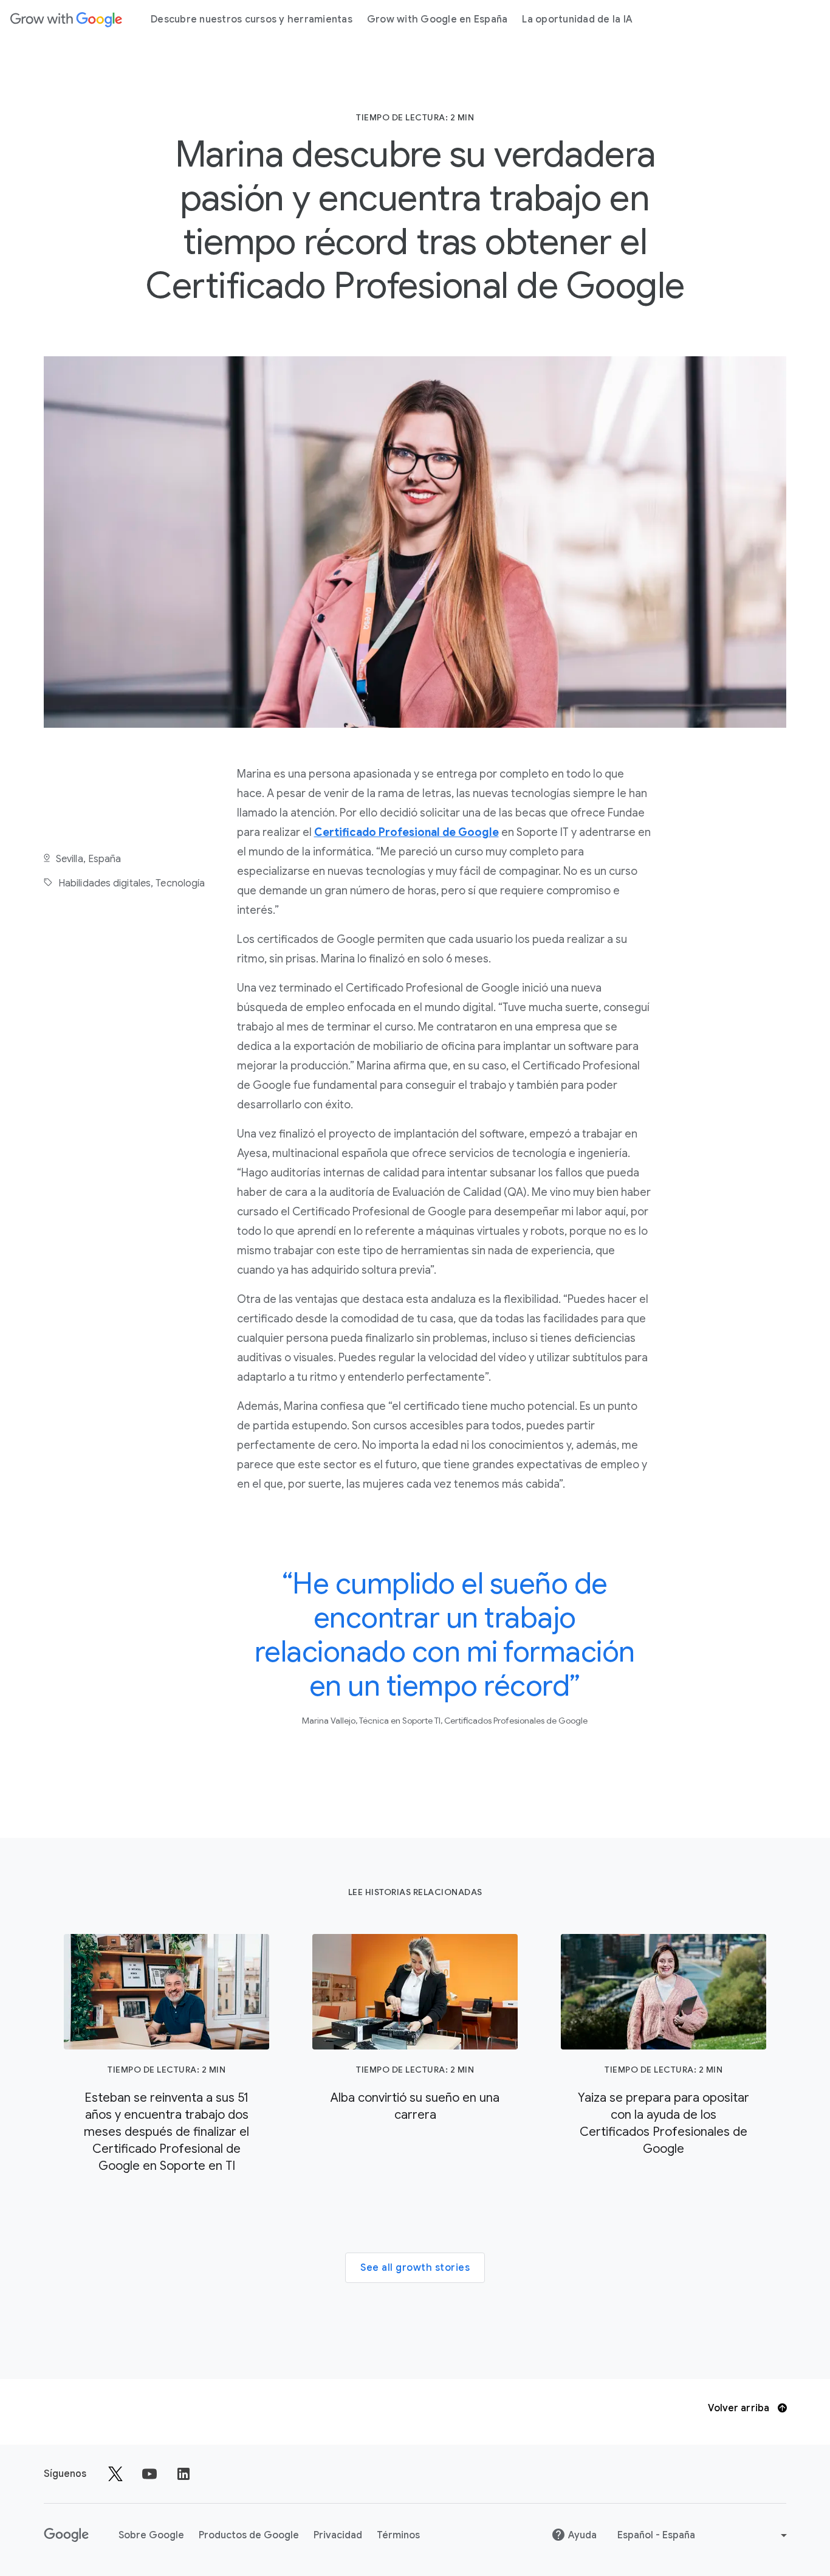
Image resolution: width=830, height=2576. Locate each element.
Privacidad (338, 2535)
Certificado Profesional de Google (406, 832)
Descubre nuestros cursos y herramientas (252, 19)
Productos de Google (249, 2535)
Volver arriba (740, 2408)
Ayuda (582, 2535)
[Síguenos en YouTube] (149, 2474)
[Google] (66, 19)
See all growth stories (415, 2268)
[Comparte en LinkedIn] (183, 2474)
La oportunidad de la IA (577, 19)
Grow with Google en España (437, 19)
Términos (398, 2535)
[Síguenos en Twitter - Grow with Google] (115, 2474)
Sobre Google (151, 2535)
